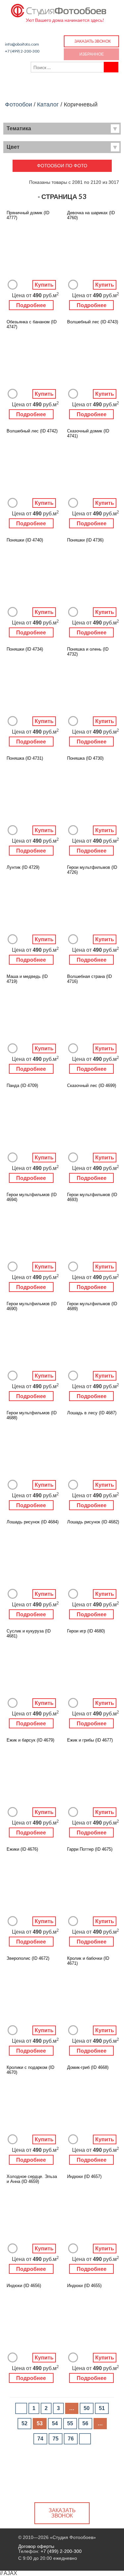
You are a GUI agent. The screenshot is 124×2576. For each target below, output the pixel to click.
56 (85, 2423)
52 (24, 2423)
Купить (44, 285)
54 (55, 2423)
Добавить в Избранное (13, 285)
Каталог (48, 104)
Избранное (92, 54)
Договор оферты (36, 2546)
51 (102, 2408)
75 (56, 2439)
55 (70, 2423)
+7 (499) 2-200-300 (22, 51)
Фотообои (19, 104)
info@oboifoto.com (22, 44)
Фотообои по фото (62, 166)
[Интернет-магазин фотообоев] (59, 9)
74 (40, 2439)
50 (87, 2408)
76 (71, 2439)
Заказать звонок (93, 41)
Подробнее (31, 305)
